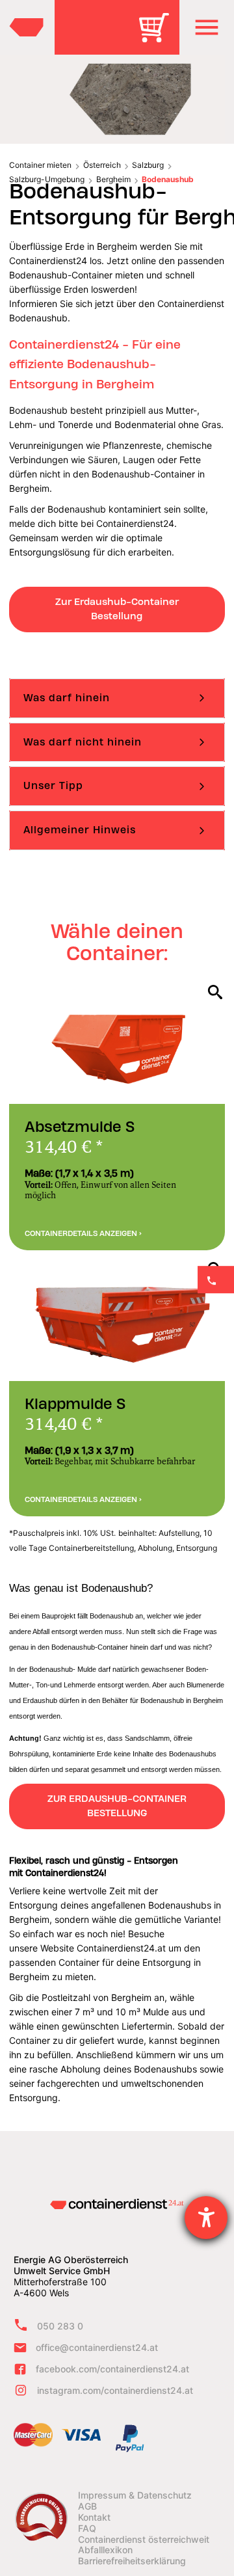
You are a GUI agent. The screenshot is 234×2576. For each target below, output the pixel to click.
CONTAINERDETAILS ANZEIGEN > (83, 1233)
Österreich (102, 165)
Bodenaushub (168, 179)
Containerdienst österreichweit (144, 2540)
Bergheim (113, 179)
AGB (87, 2506)
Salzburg (148, 165)
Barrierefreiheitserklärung (132, 2561)
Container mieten (40, 165)
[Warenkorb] (159, 37)
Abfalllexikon (105, 2550)
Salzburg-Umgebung (47, 179)
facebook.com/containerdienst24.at (112, 2369)
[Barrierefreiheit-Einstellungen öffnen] (206, 2218)
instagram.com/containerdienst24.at (115, 2390)
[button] (207, 27)
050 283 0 (60, 2326)
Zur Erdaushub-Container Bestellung (117, 609)
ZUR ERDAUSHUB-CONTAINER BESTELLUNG (117, 1806)
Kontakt (94, 2517)
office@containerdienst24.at (97, 2347)
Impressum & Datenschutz (135, 2495)
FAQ (87, 2529)
